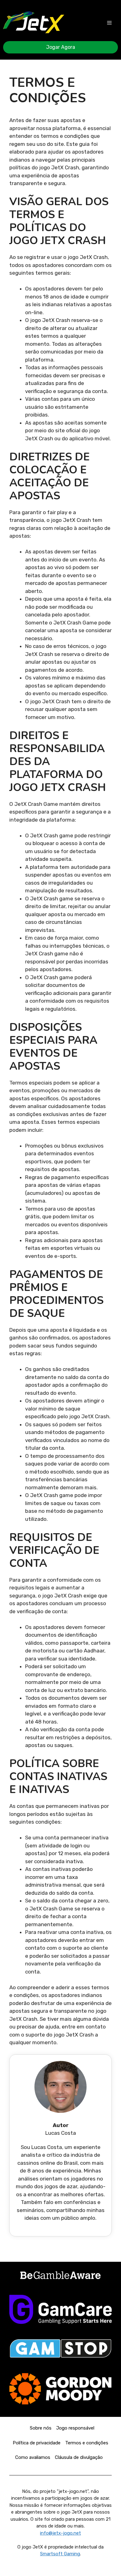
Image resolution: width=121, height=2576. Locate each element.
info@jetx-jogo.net (60, 2533)
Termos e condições (87, 2443)
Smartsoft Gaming (60, 2554)
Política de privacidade (37, 2443)
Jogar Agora (61, 47)
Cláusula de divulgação (79, 2457)
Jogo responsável (75, 2428)
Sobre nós (41, 2428)
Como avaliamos (33, 2457)
